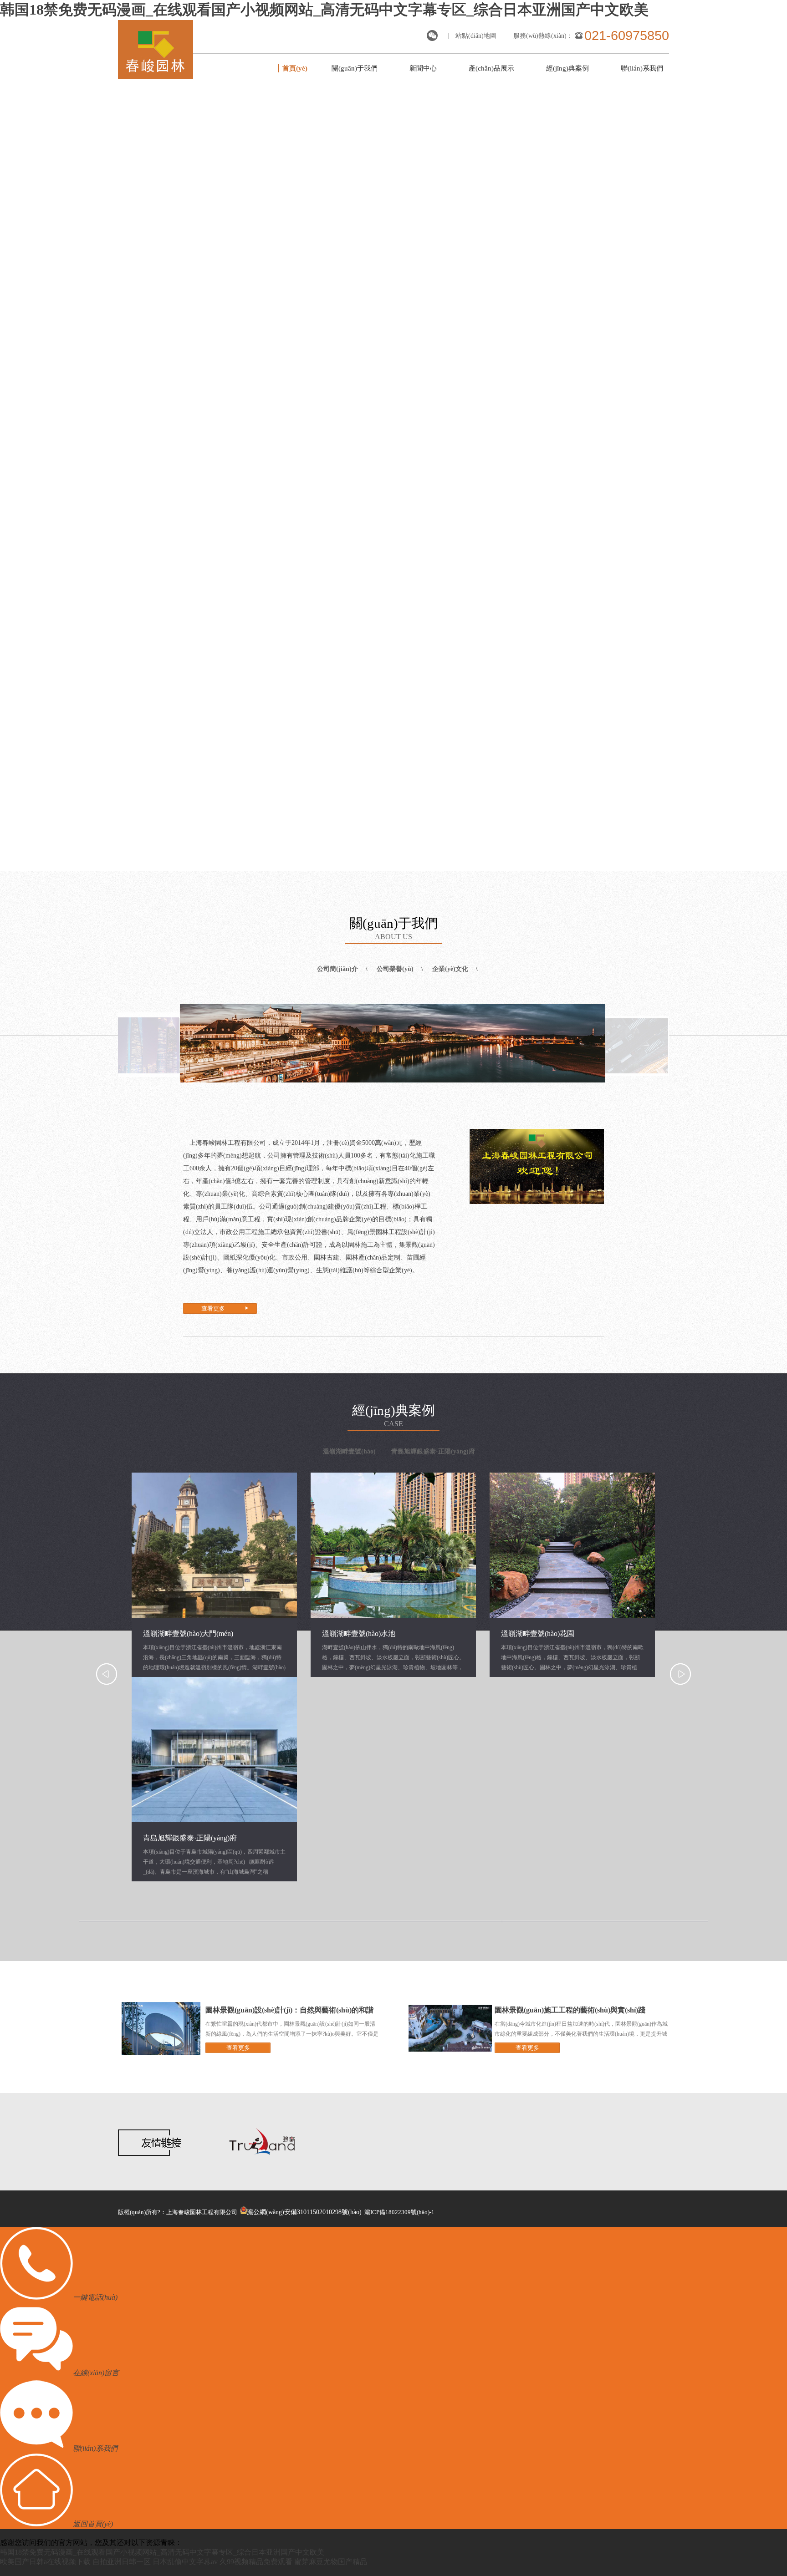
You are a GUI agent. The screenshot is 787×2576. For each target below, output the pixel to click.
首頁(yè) (295, 68)
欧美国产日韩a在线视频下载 (45, 2562)
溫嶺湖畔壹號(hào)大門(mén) (188, 1633)
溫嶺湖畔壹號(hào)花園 (538, 1633)
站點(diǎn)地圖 (476, 36)
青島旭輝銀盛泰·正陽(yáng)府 (433, 1451)
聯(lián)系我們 (642, 68)
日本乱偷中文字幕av (185, 2562)
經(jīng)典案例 (567, 68)
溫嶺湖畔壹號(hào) (349, 1451)
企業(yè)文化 (450, 969)
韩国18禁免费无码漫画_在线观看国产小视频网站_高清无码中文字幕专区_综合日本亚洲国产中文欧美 (324, 10)
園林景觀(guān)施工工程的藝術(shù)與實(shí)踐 (570, 2010)
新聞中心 (423, 68)
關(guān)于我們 (355, 68)
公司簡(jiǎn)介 (337, 969)
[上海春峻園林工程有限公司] (156, 76)
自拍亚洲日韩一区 (122, 2562)
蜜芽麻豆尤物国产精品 (331, 2562)
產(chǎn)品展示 (491, 68)
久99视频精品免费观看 (256, 2562)
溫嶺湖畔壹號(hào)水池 (359, 1633)
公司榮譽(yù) (395, 969)
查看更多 (213, 1308)
